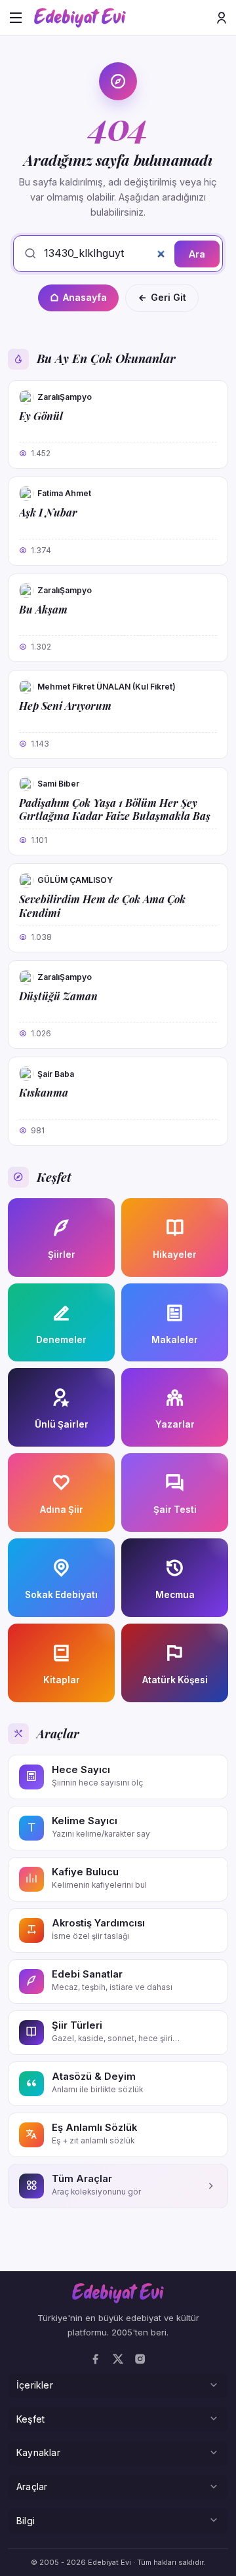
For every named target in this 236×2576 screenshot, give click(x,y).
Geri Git (168, 297)
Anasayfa (85, 297)
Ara (197, 254)
